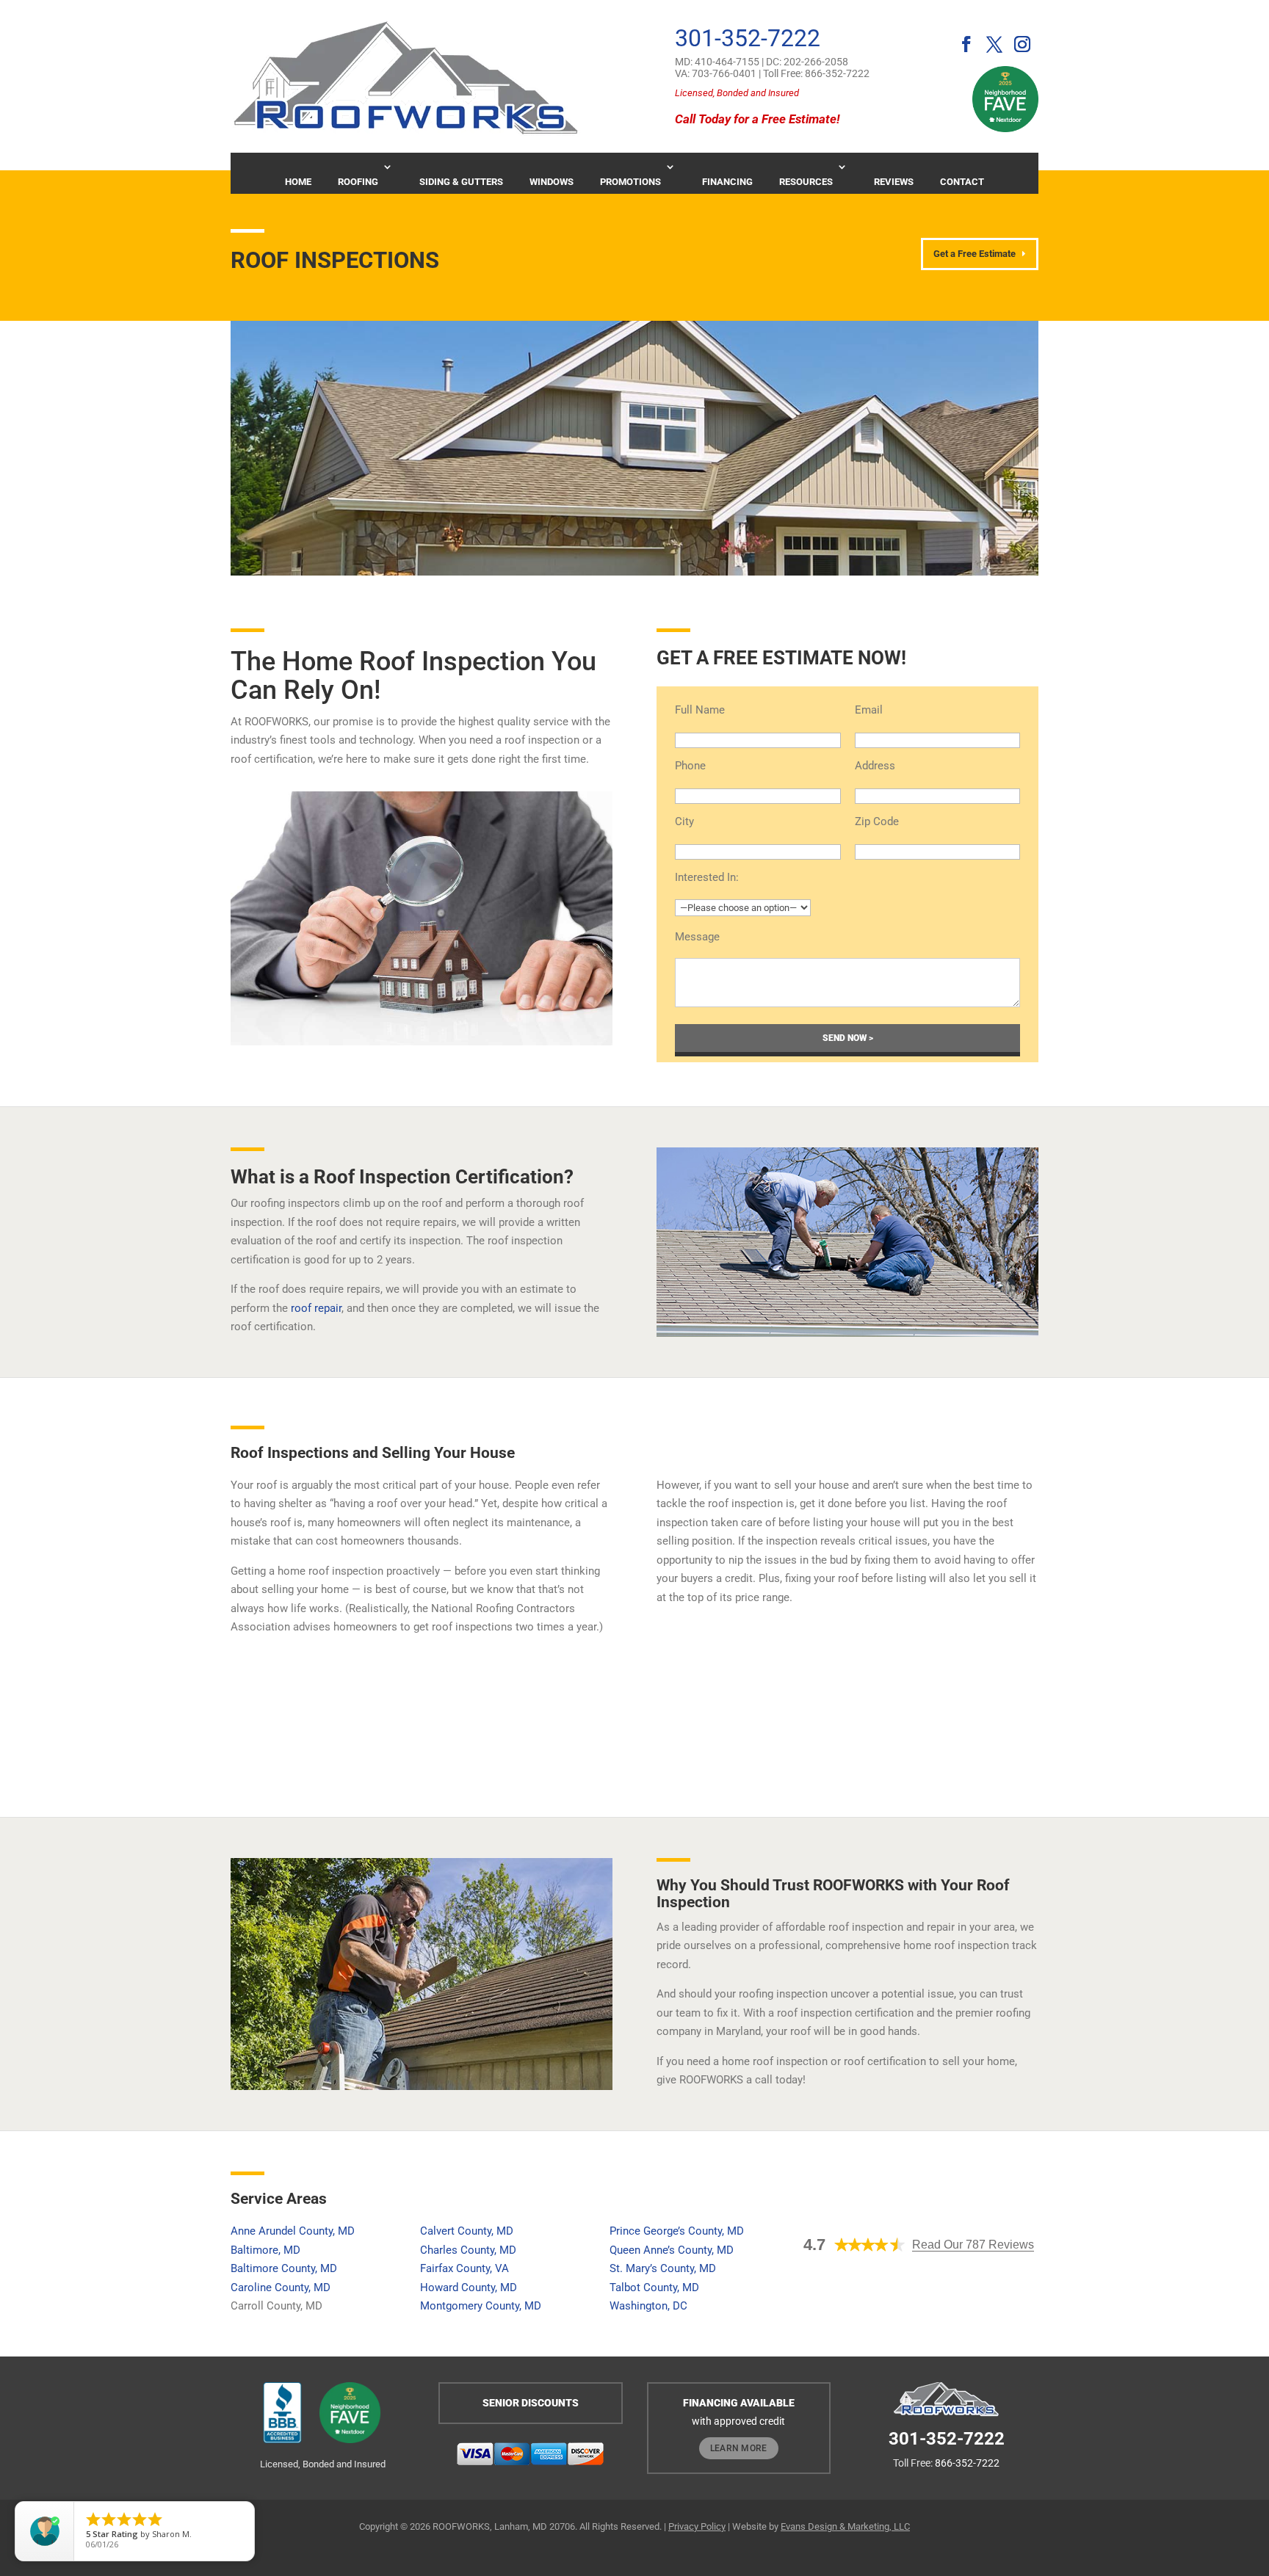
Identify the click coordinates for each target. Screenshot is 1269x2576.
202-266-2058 (816, 62)
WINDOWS (552, 182)
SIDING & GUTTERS (461, 182)
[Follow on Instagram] (1022, 44)
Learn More (739, 2448)
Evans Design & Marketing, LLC (845, 2526)
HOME (298, 182)
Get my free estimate (936, 1724)
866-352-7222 (837, 73)
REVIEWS (894, 182)
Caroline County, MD (281, 2287)
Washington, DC (648, 2306)
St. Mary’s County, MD (663, 2268)
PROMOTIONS (630, 182)
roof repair (316, 1308)
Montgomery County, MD (481, 2306)
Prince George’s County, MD (677, 2231)
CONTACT (962, 182)
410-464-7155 (727, 62)
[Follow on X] (989, 44)
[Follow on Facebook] (961, 44)
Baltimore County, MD (284, 2268)
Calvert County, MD (467, 2231)
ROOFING (358, 182)
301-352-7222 (748, 38)
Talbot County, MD (654, 2287)
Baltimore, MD (265, 2250)
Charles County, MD (468, 2250)
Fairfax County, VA (464, 2268)
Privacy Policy (697, 2526)
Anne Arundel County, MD (293, 2231)
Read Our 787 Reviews (973, 2245)
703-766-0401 (724, 73)
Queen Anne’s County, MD (672, 2250)
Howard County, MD (469, 2287)
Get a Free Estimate (975, 254)
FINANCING (727, 182)
